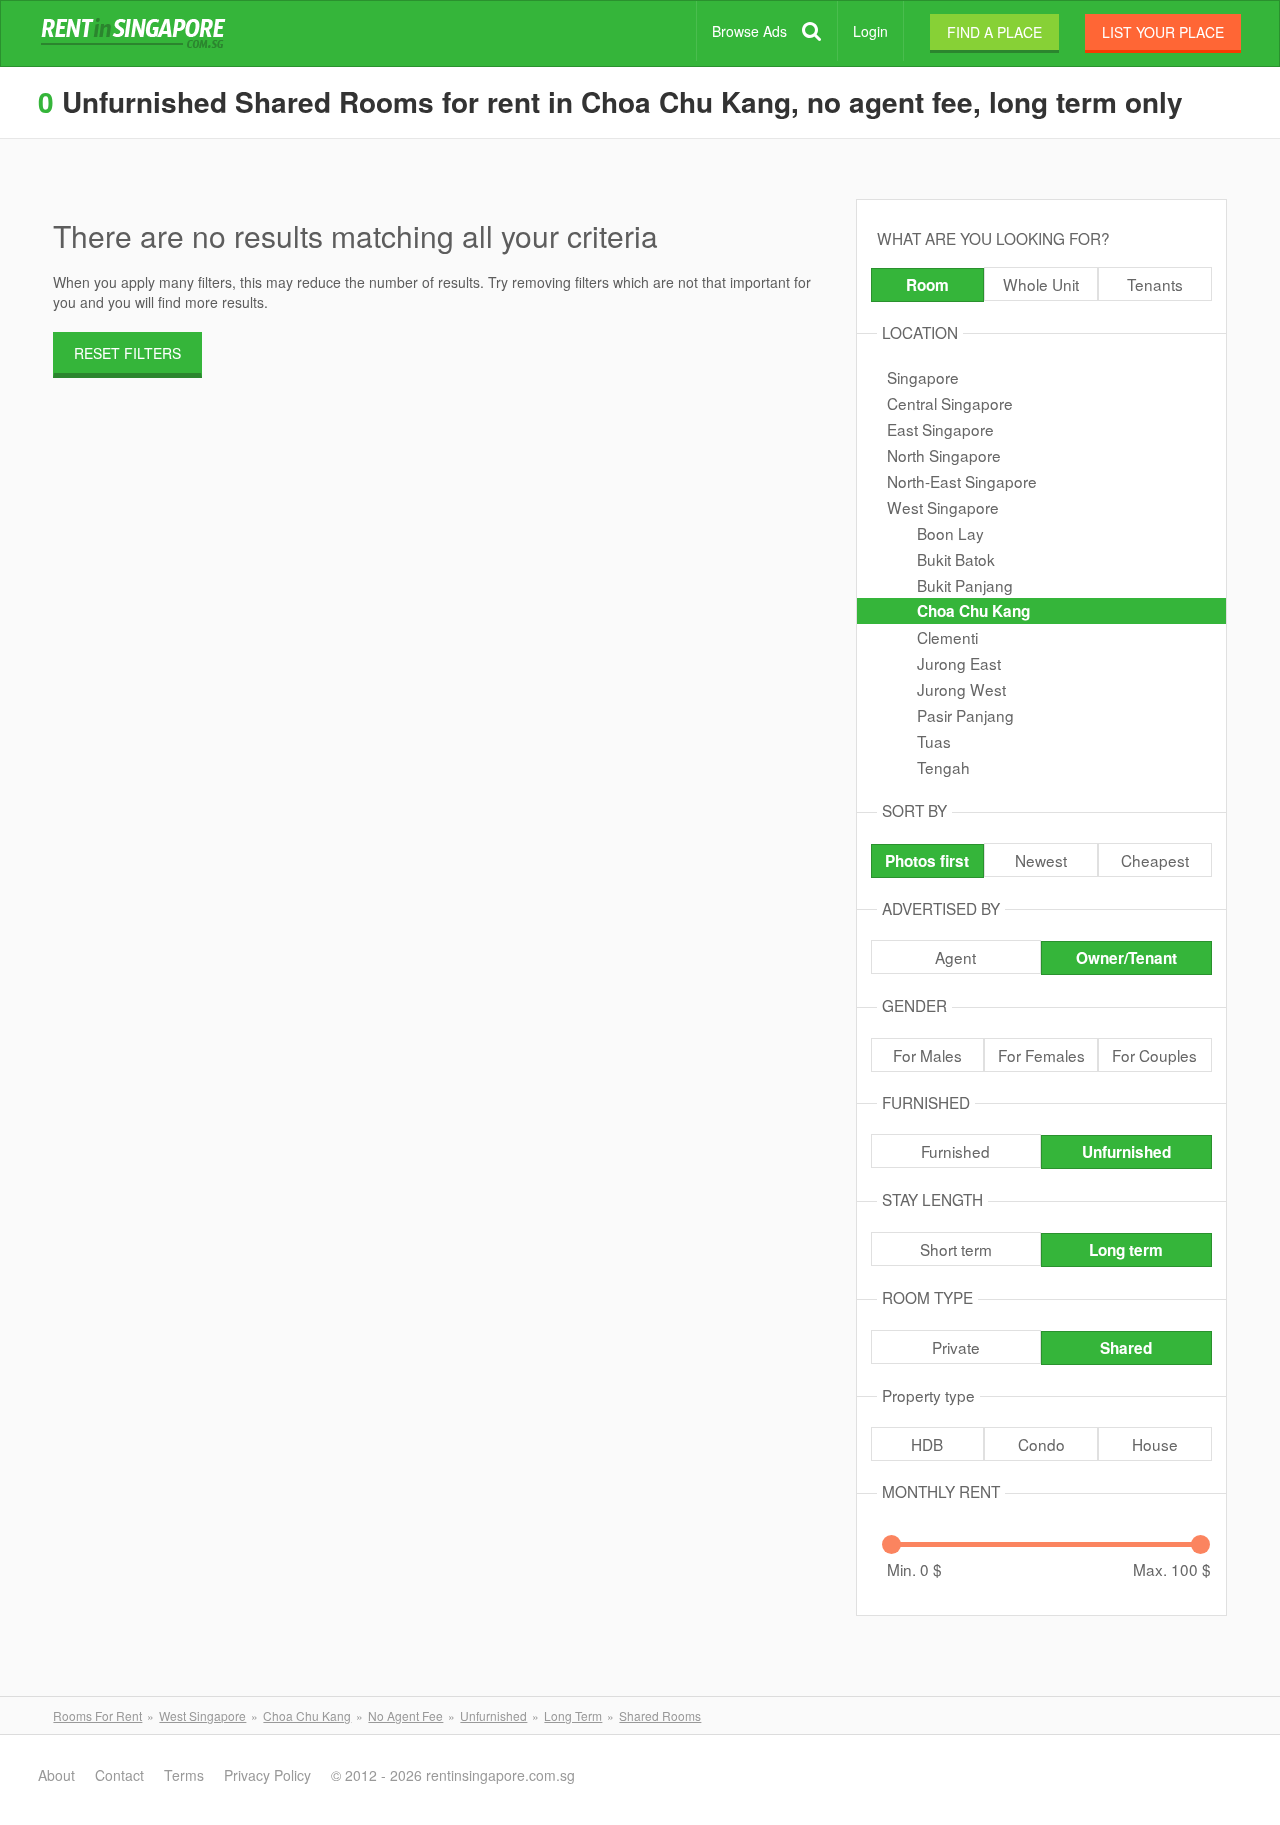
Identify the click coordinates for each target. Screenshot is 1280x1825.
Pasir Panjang (965, 715)
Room (927, 285)
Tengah (943, 767)
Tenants (1155, 284)
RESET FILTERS (127, 353)
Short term (956, 1249)
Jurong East (959, 663)
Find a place (994, 32)
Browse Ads (749, 31)
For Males (927, 1055)
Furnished (955, 1151)
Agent (955, 957)
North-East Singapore (962, 481)
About (56, 1775)
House (1155, 1444)
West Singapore (943, 507)
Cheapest (1155, 860)
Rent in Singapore (137, 34)
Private (956, 1347)
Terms (184, 1775)
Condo (1041, 1444)
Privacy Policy (267, 1775)
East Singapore (940, 429)
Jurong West (961, 689)
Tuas (934, 741)
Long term (1126, 1250)
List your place (1163, 32)
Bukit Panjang (965, 585)
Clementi (947, 637)
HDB (927, 1444)
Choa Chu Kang (973, 611)
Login (870, 31)
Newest (1041, 860)
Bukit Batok (956, 559)
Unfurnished (1126, 1152)
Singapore (923, 377)
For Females (1041, 1055)
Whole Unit (1041, 284)
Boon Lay (950, 533)
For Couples (1154, 1055)
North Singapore (944, 455)
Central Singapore (950, 403)
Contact (119, 1775)
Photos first (927, 861)
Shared (1126, 1348)
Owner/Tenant (1126, 958)
